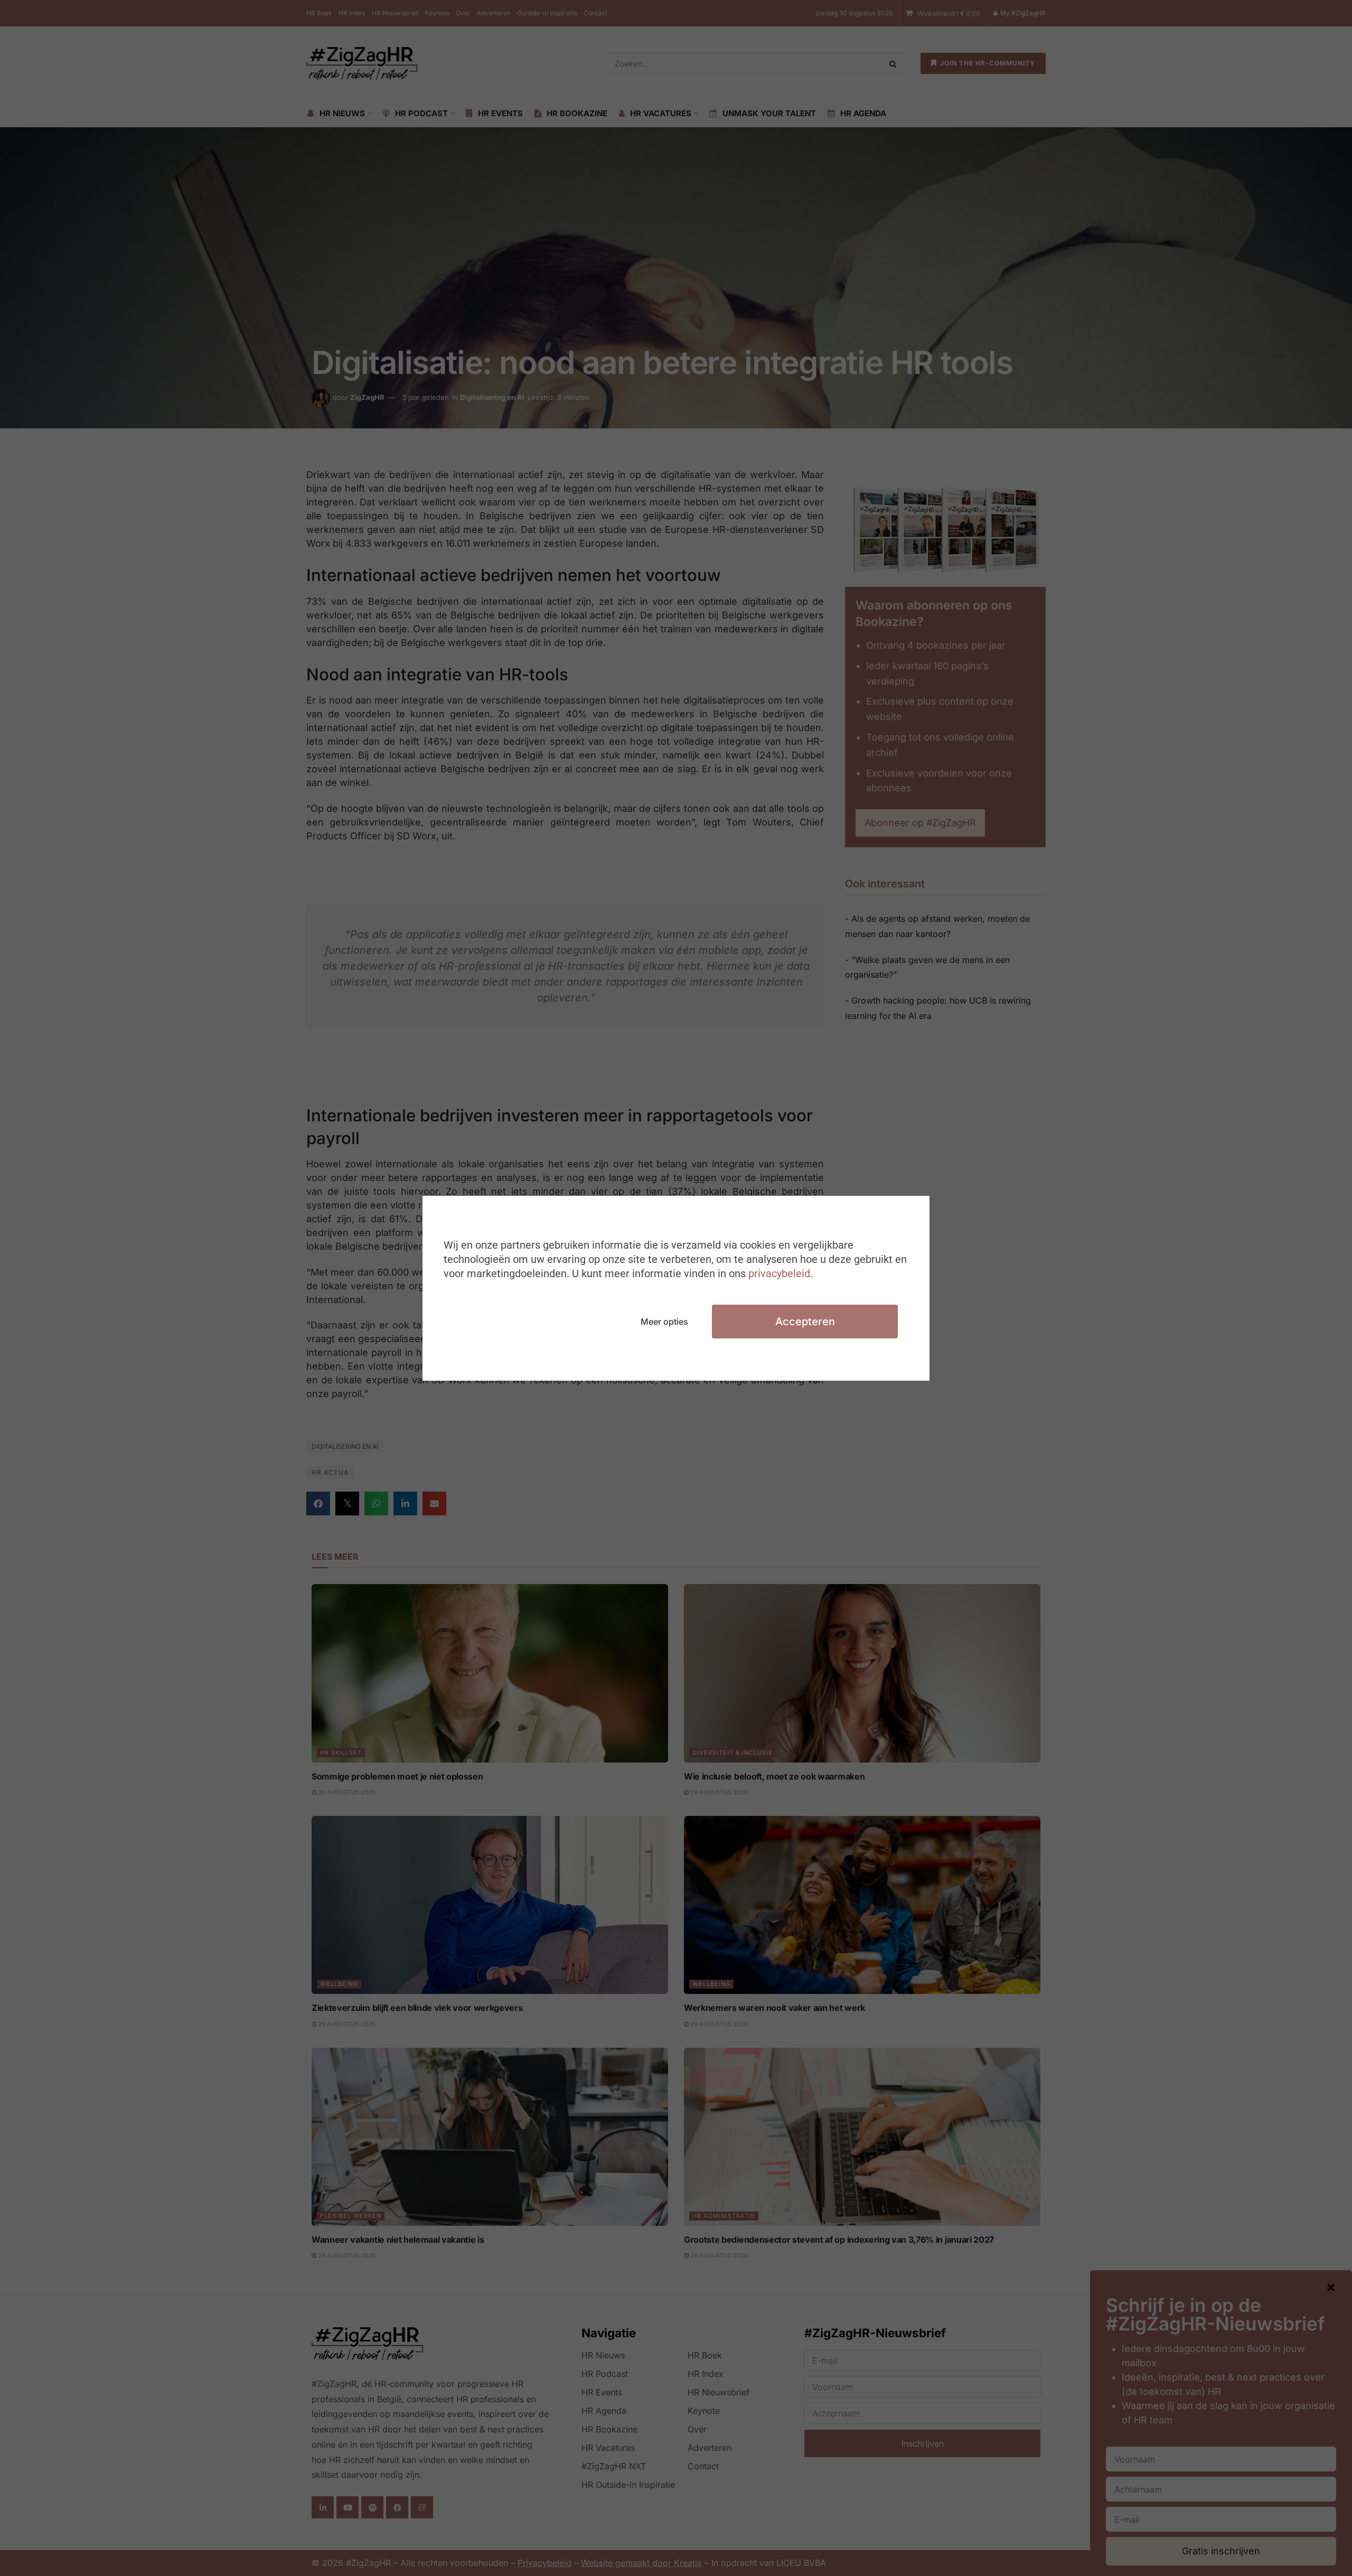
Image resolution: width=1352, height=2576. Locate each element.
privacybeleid (779, 1273)
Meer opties (664, 1322)
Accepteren (805, 1322)
